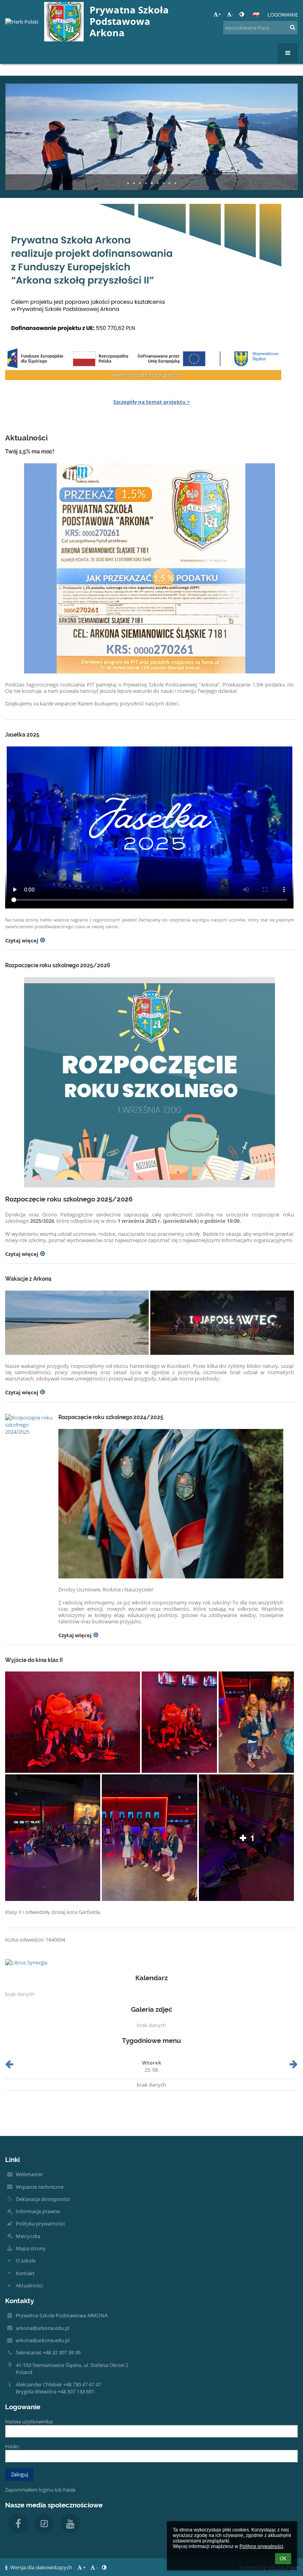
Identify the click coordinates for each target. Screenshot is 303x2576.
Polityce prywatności (261, 2546)
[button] (242, 14)
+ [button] (220, 14)
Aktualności (29, 2285)
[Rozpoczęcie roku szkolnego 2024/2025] (29, 1425)
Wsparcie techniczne (40, 2187)
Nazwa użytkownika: (29, 2421)
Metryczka (28, 2236)
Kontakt (25, 2273)
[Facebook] (18, 2524)
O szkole (26, 2261)
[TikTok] (44, 2524)
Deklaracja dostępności (43, 2199)
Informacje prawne (38, 2211)
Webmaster (29, 2174)
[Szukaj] (293, 27)
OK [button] (283, 2559)
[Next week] (294, 2066)
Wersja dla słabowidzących (41, 2567)
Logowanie (283, 15)
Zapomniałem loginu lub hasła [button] (40, 2490)
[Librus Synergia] (151, 1962)
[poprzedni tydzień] (9, 2066)
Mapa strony (31, 2248)
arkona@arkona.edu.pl (43, 2328)
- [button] (232, 14)
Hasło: (12, 2446)
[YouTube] (70, 2524)
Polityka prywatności (40, 2223)
